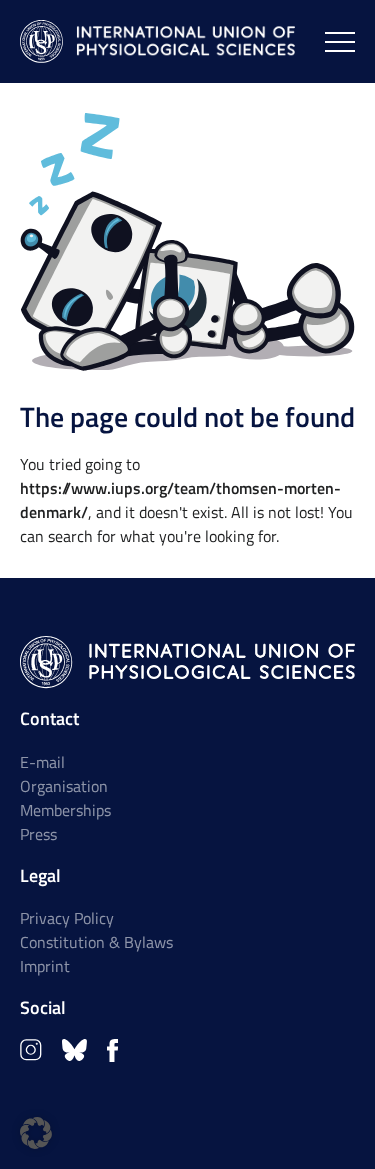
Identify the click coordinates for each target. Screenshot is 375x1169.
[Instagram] (31, 1050)
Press (38, 834)
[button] (36, 1133)
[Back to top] (332, 1126)
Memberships (65, 810)
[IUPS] (157, 41)
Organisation (64, 786)
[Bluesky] (74, 1050)
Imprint (45, 966)
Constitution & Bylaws (96, 942)
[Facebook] (112, 1050)
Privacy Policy (67, 918)
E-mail (42, 762)
